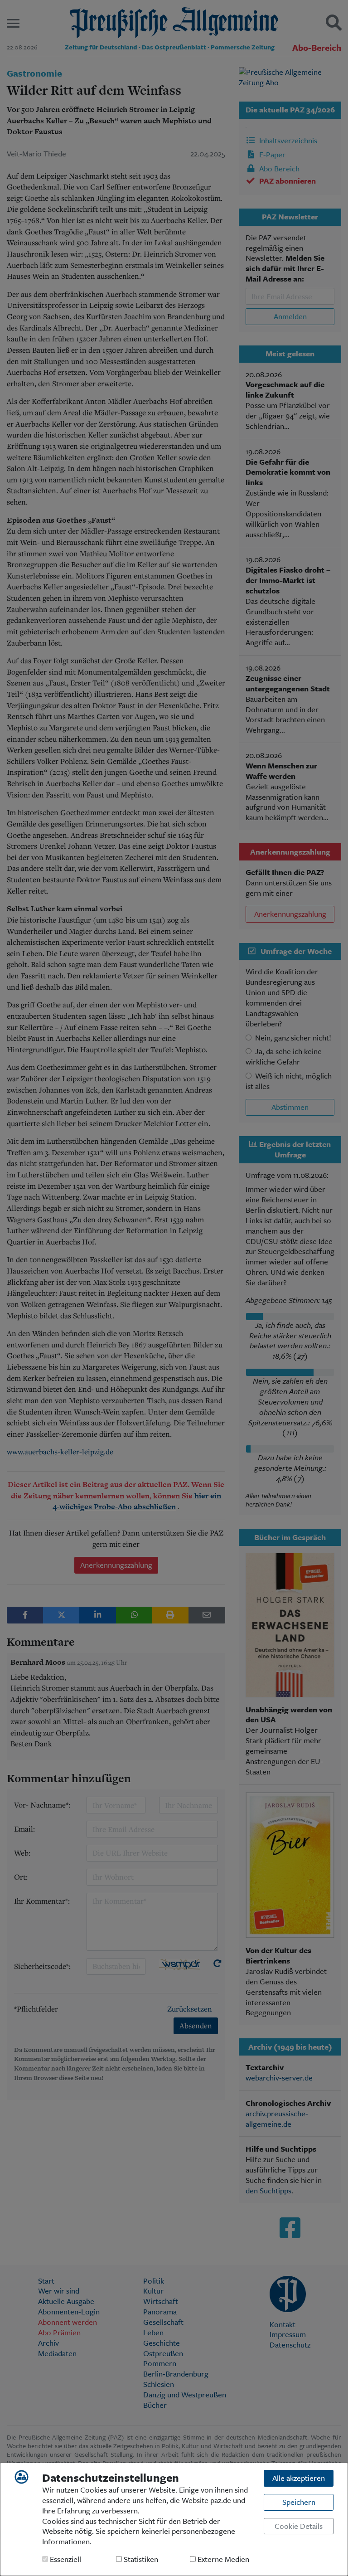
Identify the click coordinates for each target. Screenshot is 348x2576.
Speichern (299, 2502)
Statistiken (140, 2559)
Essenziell (65, 2559)
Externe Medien (222, 2559)
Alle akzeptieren (299, 2478)
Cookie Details (299, 2526)
